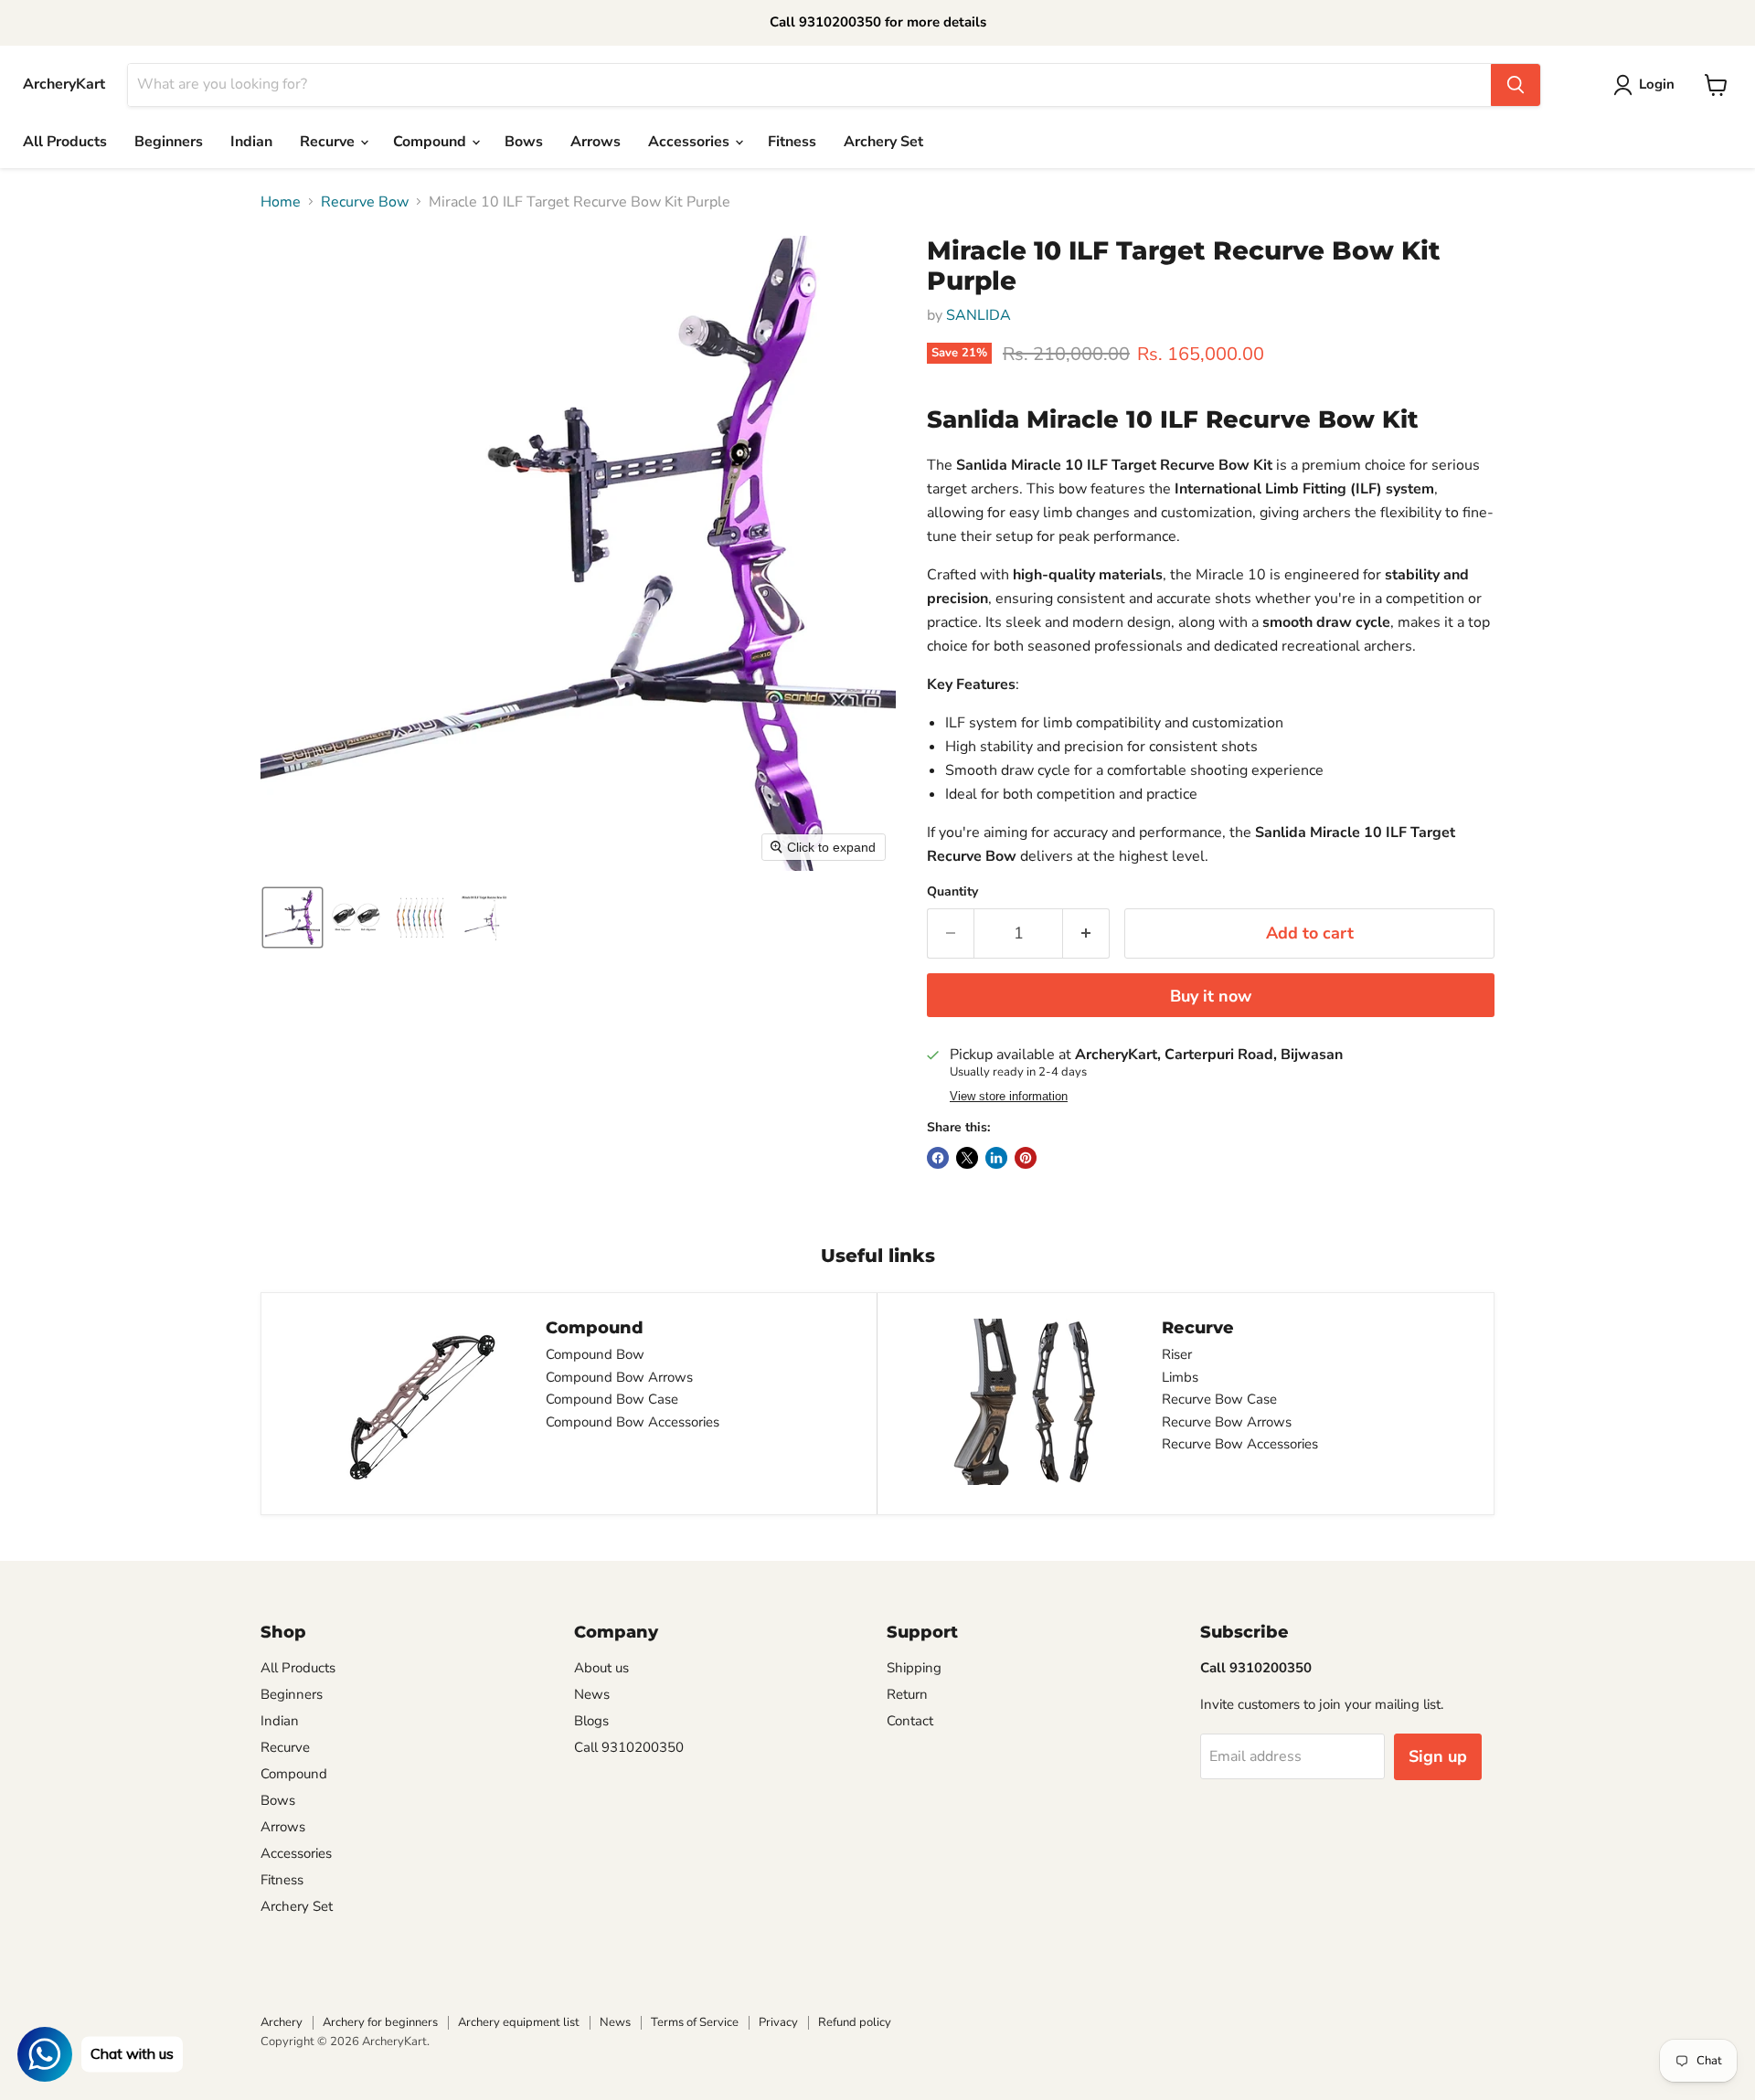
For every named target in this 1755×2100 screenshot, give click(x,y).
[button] (292, 917)
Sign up (1438, 1756)
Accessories (691, 142)
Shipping (914, 1668)
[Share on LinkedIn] (996, 1158)
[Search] (1516, 85)
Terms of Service (695, 2022)
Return (907, 1694)
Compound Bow (595, 1354)
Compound (431, 142)
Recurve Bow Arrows (1227, 1422)
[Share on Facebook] (938, 1158)
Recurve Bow (365, 202)
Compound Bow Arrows (619, 1377)
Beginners (169, 142)
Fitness (792, 142)
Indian (251, 142)
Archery (282, 2022)
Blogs (591, 1721)
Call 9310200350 (629, 1747)
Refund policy (855, 2022)
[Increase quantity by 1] (1086, 933)
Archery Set (883, 142)
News (592, 1694)
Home (281, 202)
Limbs (1180, 1377)
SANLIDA (979, 315)
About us (601, 1668)
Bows (524, 142)
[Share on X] (967, 1158)
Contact (910, 1721)
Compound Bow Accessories (633, 1422)
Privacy (778, 2022)
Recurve (329, 142)
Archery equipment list (519, 2022)
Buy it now (1211, 996)
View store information (1009, 1097)
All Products (65, 142)
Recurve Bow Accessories (1240, 1444)
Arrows (596, 142)
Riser (1177, 1354)
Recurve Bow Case (1219, 1399)
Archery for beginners (380, 2022)
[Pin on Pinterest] (1026, 1158)
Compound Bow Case (612, 1399)
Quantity (952, 892)
